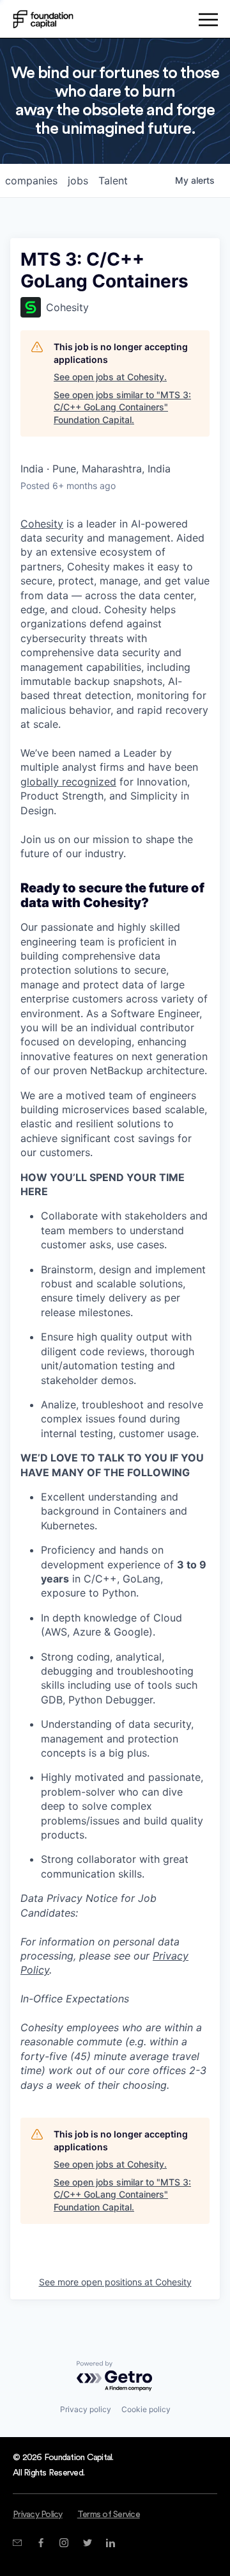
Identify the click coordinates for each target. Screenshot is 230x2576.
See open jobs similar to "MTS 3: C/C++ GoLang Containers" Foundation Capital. (122, 407)
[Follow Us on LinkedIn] (110, 2543)
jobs (78, 181)
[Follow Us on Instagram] (64, 2543)
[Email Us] (17, 2543)
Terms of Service (109, 2515)
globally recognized (68, 782)
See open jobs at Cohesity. (110, 377)
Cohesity (42, 524)
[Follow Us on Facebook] (41, 2543)
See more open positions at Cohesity (115, 2282)
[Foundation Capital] (43, 19)
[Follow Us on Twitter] (87, 2543)
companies (31, 181)
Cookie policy (146, 2409)
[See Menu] (208, 22)
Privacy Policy (38, 2515)
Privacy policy (86, 2409)
